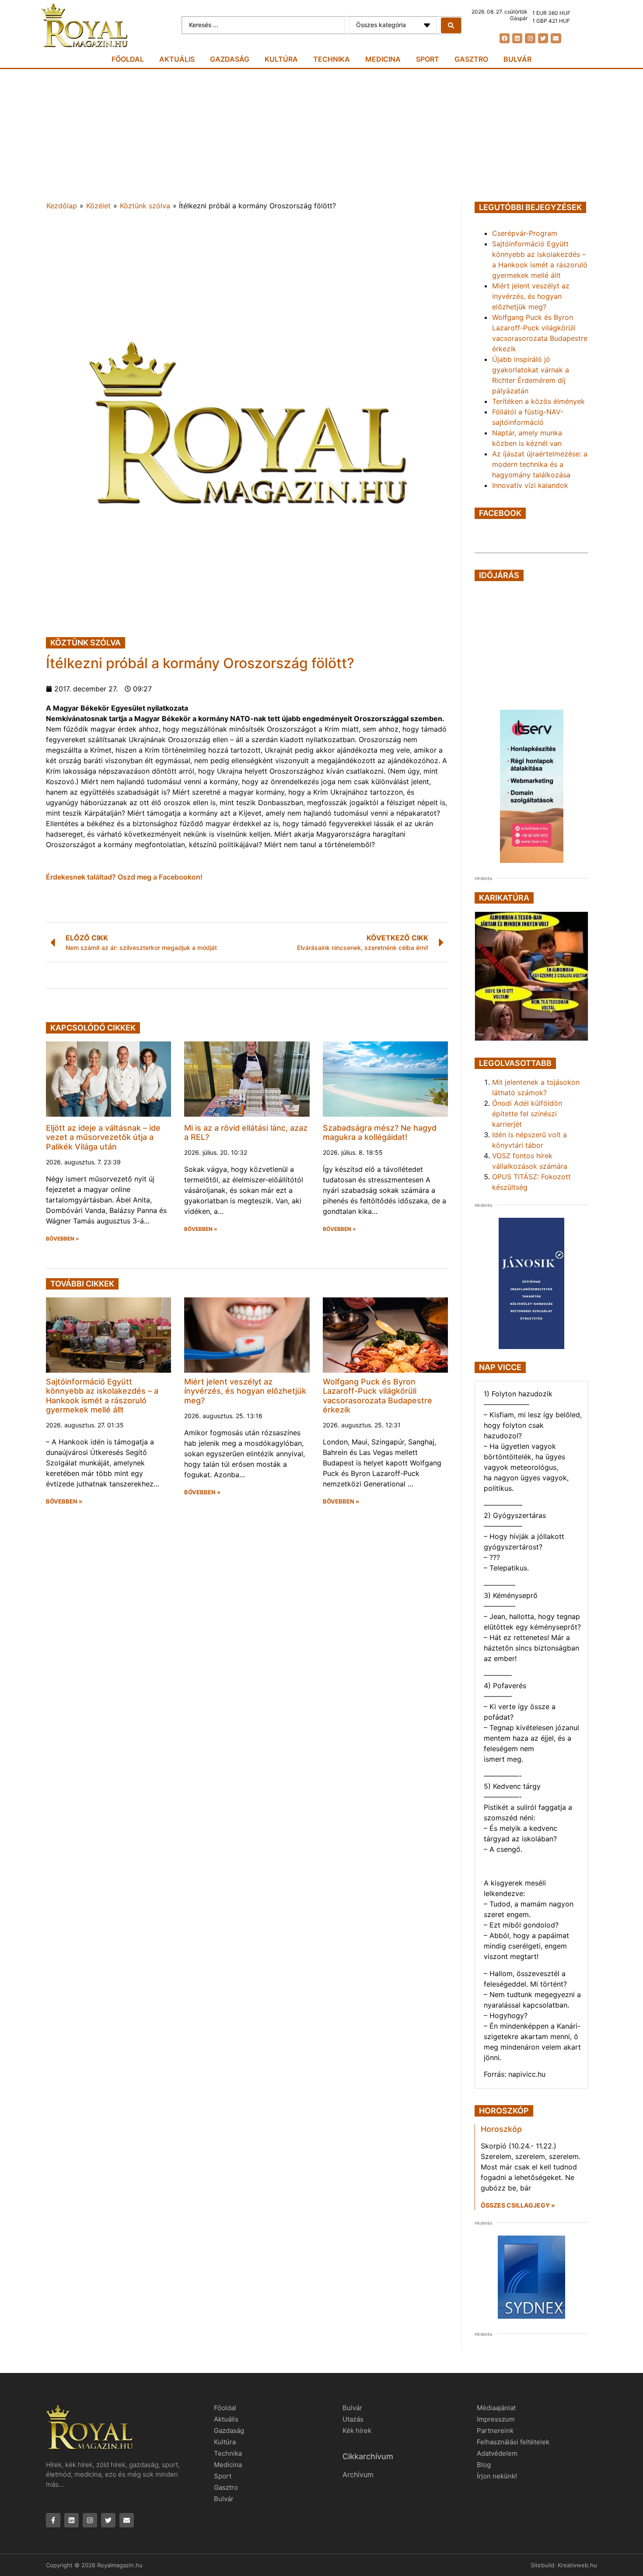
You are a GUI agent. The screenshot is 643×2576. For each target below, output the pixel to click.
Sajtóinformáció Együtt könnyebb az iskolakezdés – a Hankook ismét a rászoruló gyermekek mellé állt (102, 1396)
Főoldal (128, 59)
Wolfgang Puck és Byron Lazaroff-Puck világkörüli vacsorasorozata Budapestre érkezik (377, 1396)
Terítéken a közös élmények (538, 401)
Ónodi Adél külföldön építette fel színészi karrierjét (527, 1114)
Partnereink (495, 2431)
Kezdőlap (62, 206)
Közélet (98, 206)
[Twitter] (543, 38)
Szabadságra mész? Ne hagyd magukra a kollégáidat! (380, 1133)
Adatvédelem (497, 2453)
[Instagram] (530, 38)
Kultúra (281, 59)
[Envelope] (556, 38)
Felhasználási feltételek (513, 2442)
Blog (484, 2465)
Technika (332, 59)
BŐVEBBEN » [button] (63, 1239)
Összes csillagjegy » (518, 2205)
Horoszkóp (501, 2129)
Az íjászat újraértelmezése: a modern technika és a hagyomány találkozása (540, 464)
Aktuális (177, 59)
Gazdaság (230, 59)
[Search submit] (451, 25)
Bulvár (517, 59)
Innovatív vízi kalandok (530, 485)
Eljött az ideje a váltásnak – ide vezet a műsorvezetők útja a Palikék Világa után (103, 1137)
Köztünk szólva (145, 206)
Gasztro (471, 59)
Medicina (383, 59)
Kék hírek (357, 2431)
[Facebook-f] (53, 2520)
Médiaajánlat (496, 2408)
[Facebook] (505, 38)
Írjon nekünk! (497, 2476)
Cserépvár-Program (525, 233)
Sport (428, 59)
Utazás (353, 2419)
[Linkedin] (517, 38)
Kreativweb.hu (577, 2565)
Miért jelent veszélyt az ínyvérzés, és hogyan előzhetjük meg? (245, 1391)
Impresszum (496, 2419)
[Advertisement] (321, 135)
